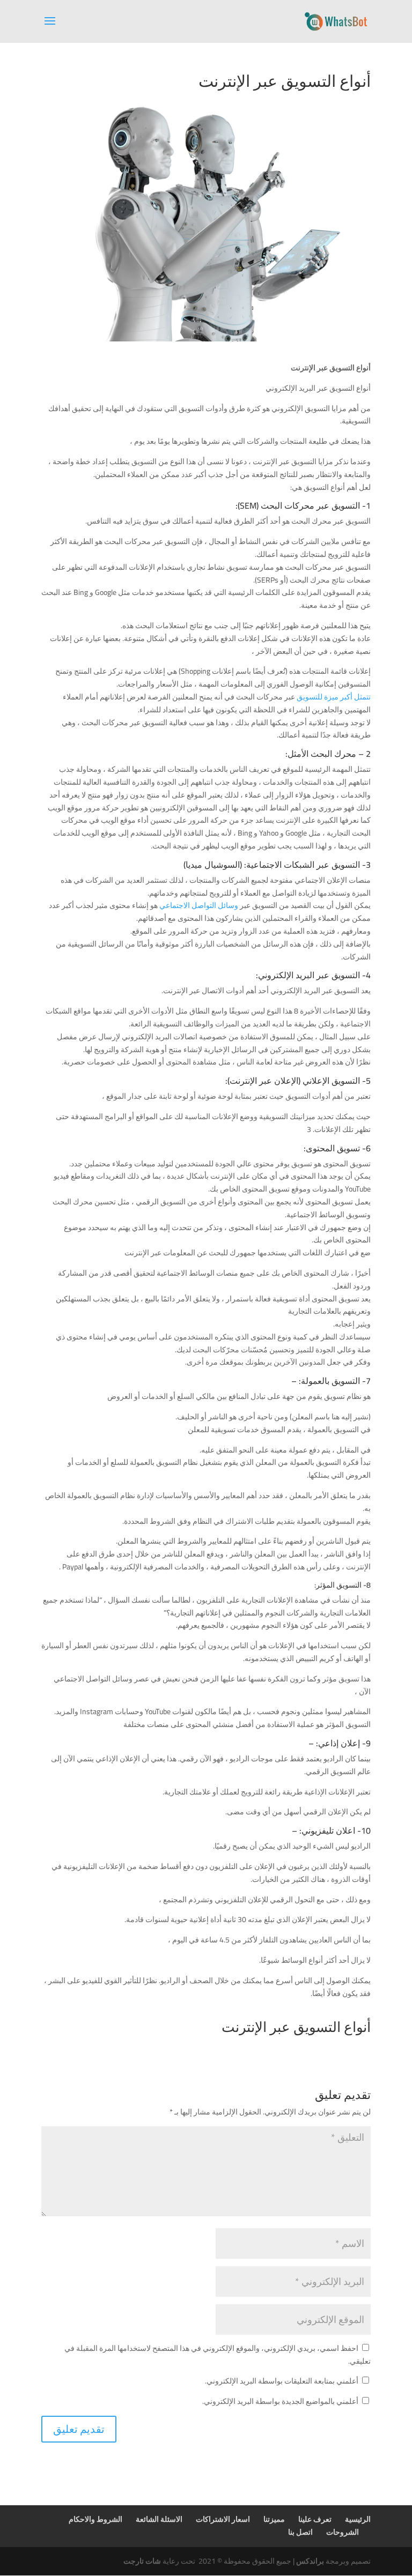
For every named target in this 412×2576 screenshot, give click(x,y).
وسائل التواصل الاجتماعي (200, 905)
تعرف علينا (315, 2519)
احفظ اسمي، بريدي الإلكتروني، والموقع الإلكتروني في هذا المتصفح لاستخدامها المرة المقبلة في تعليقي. (218, 2355)
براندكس (310, 2561)
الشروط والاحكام (95, 2519)
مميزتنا (274, 2519)
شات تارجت (142, 2561)
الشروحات (343, 2532)
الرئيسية (358, 2519)
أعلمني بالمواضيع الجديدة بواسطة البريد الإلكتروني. (280, 2401)
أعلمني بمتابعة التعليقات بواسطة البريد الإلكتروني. (282, 2381)
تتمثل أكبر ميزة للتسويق (334, 697)
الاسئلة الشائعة (159, 2519)
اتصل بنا (300, 2532)
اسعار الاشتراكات (223, 2519)
